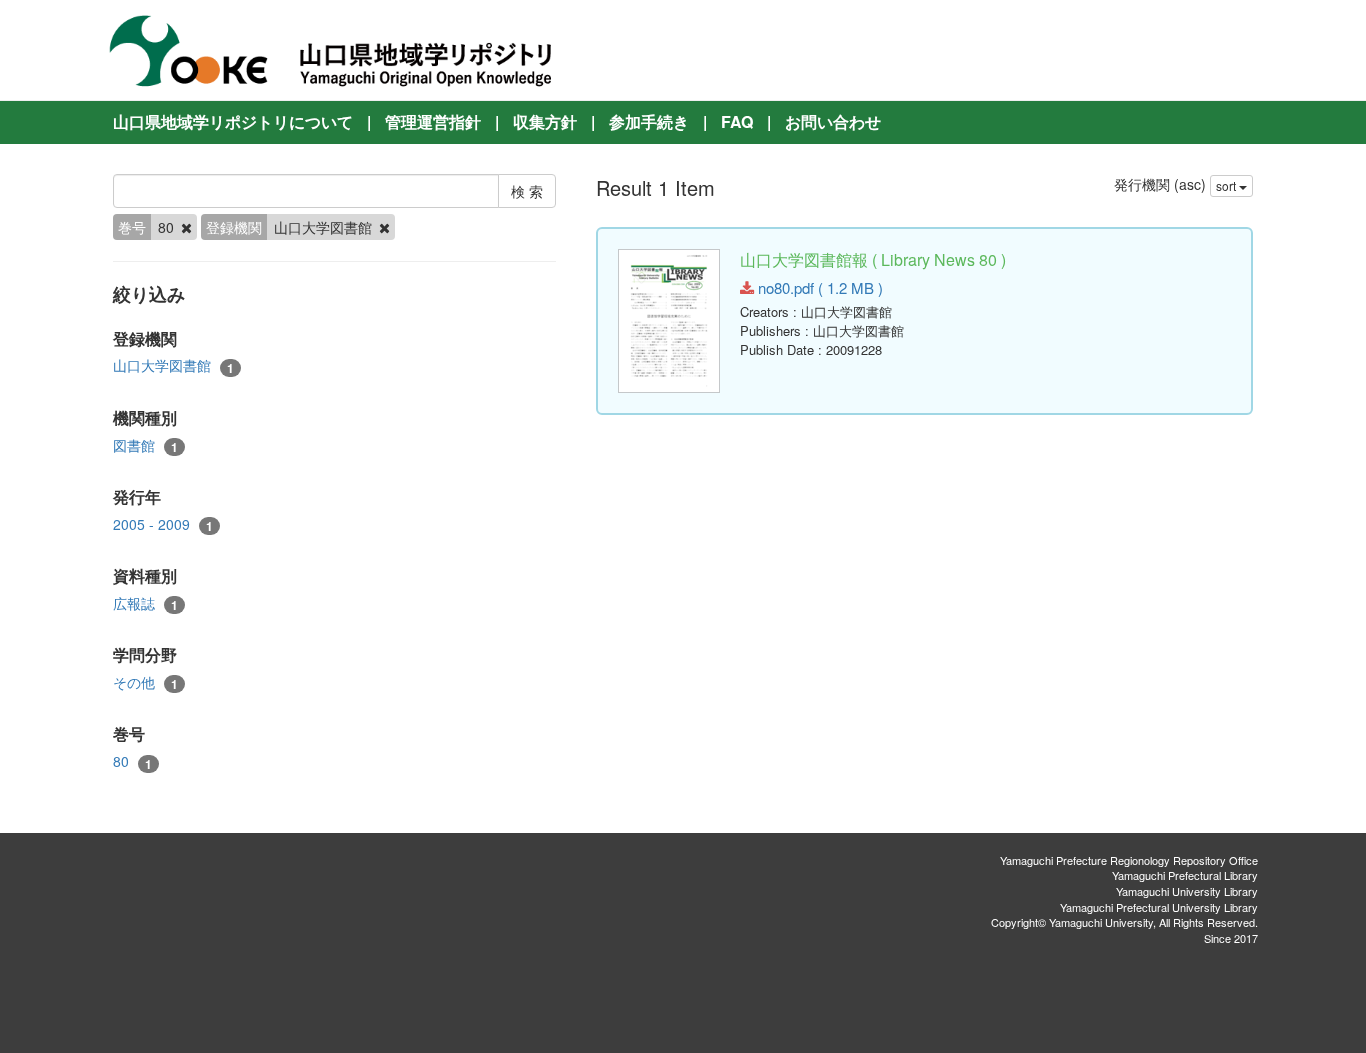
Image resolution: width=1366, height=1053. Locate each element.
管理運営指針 (433, 121)
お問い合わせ (833, 121)
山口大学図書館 (173, 365)
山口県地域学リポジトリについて (233, 121)
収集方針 (545, 121)
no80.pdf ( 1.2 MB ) (818, 287)
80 (132, 761)
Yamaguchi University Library (1187, 891)
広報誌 (145, 603)
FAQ (737, 121)
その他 (145, 682)
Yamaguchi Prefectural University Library (1159, 907)
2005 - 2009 (163, 524)
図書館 (145, 445)
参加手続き (649, 121)
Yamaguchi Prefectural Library (1185, 875)
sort (1227, 185)
